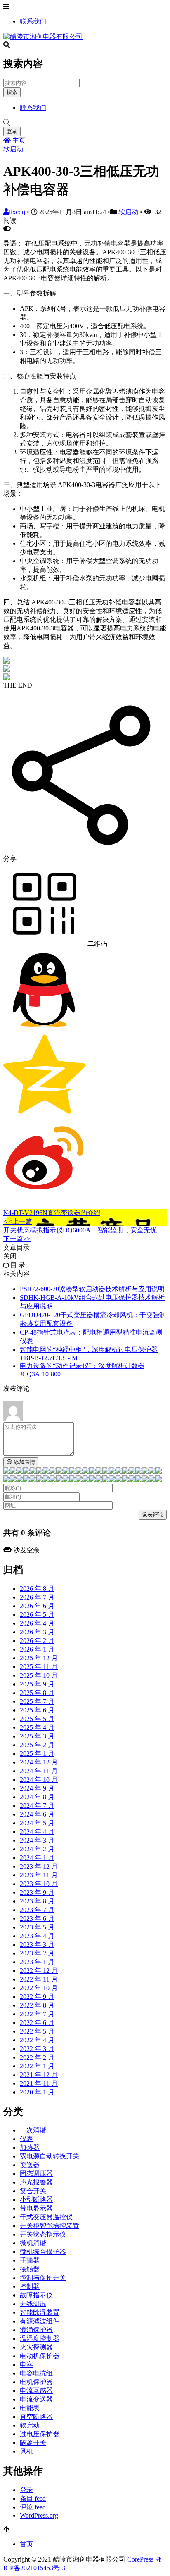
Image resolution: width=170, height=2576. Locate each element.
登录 (12, 131)
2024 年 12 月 (39, 1762)
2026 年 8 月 (37, 1589)
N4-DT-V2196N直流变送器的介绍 (52, 1213)
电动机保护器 (40, 2356)
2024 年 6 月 (37, 1814)
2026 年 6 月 (37, 1606)
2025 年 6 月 (37, 1710)
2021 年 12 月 (39, 2075)
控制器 (30, 2286)
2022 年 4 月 (37, 2040)
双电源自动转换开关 (50, 2156)
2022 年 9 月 (37, 1997)
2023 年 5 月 (37, 1927)
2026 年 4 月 (37, 1623)
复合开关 (33, 2191)
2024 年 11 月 (39, 1771)
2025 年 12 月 (39, 1658)
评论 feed (33, 2507)
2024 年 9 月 (37, 1788)
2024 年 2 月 (37, 1849)
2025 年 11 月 (39, 1667)
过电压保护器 (40, 2434)
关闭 (10, 1256)
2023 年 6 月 (37, 1918)
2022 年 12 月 (39, 1971)
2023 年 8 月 (37, 1901)
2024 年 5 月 (37, 1823)
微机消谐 (33, 2243)
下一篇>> (17, 1239)
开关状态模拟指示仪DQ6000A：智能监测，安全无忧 (80, 1230)
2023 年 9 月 (37, 1892)
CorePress (140, 2559)
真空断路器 (36, 2417)
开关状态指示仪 (43, 2234)
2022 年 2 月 (37, 2057)
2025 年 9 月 (37, 1684)
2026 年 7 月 (37, 1597)
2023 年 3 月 (37, 1945)
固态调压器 (36, 2174)
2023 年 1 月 (37, 1962)
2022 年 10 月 (39, 1988)
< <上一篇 (18, 1221)
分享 (10, 858)
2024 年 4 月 (37, 1832)
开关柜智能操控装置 (50, 2226)
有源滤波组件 (40, 2321)
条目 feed (33, 2498)
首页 (26, 2544)
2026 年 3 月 (37, 1632)
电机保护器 (36, 2382)
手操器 (30, 2260)
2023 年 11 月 (39, 1875)
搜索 (12, 92)
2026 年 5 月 (37, 1615)
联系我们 (33, 21)
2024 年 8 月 (37, 1797)
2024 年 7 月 (37, 1806)
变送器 (30, 2165)
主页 (18, 140)
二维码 (97, 944)
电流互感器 (36, 2391)
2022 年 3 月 (37, 2049)
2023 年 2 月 (37, 1953)
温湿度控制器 (40, 2338)
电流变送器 (36, 2399)
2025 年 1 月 (37, 1754)
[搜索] (85, 123)
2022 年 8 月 (37, 2005)
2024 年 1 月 (37, 1858)
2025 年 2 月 (37, 1745)
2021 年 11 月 (39, 2083)
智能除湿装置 (40, 2312)
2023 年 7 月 (37, 1910)
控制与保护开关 (43, 2278)
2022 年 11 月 (39, 1979)
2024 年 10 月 (39, 1780)
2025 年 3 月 (37, 1736)
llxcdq (18, 212)
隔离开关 (33, 2443)
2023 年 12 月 (39, 1866)
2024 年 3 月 (37, 1840)
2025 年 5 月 (37, 1719)
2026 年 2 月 (37, 1641)
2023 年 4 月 (37, 1936)
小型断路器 (36, 2200)
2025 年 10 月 (39, 1675)
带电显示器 (36, 2208)
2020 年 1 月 (37, 2092)
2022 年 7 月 (37, 2014)
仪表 (26, 2139)
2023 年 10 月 (39, 1884)
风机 (26, 2451)
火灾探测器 (36, 2347)
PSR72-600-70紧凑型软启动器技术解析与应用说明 (92, 1289)
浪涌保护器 (36, 2330)
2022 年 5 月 (37, 2031)
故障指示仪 (36, 2295)
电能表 (30, 2408)
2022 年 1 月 (37, 2066)
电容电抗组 (36, 2373)
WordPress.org (39, 2515)
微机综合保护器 (43, 2252)
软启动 (13, 149)
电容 (26, 2365)
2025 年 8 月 (37, 1693)
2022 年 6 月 (37, 2023)
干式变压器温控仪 (46, 2217)
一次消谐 (33, 2130)
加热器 (30, 2147)
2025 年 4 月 (37, 1727)
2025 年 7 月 (37, 1701)
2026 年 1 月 (37, 1649)
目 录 (17, 1265)
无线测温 (33, 2304)
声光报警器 (36, 2182)
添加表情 (24, 1462)
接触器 (30, 2269)
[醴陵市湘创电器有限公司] (43, 37)
